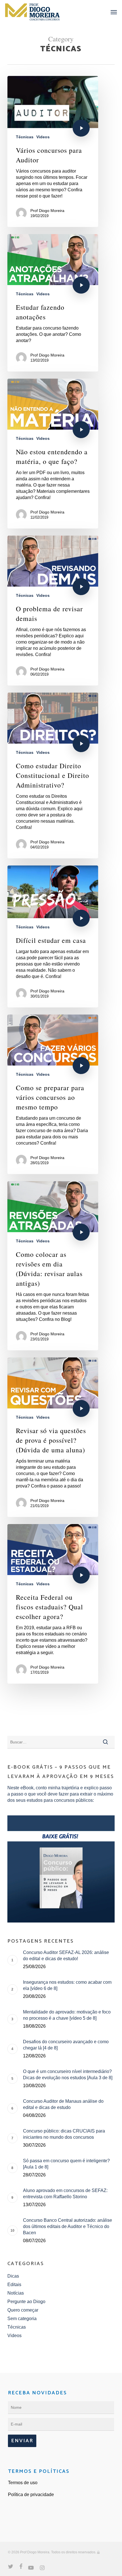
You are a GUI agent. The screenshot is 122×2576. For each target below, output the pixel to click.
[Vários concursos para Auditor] (53, 151)
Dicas (13, 2276)
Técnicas (25, 137)
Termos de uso (23, 2483)
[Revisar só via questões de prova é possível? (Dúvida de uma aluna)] (53, 1437)
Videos (43, 137)
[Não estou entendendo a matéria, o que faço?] (53, 454)
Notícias (16, 2293)
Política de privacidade (31, 2495)
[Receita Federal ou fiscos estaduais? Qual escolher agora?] (53, 1604)
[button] (114, 12)
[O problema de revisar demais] (53, 611)
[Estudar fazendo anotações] (53, 303)
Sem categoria (22, 2319)
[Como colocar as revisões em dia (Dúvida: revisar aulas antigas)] (53, 1266)
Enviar (22, 2441)
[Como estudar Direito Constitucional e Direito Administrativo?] (53, 775)
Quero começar (23, 2310)
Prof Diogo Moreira (47, 211)
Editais (14, 2285)
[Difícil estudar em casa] (53, 936)
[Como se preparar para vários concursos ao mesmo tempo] (53, 1094)
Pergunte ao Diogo (26, 2302)
